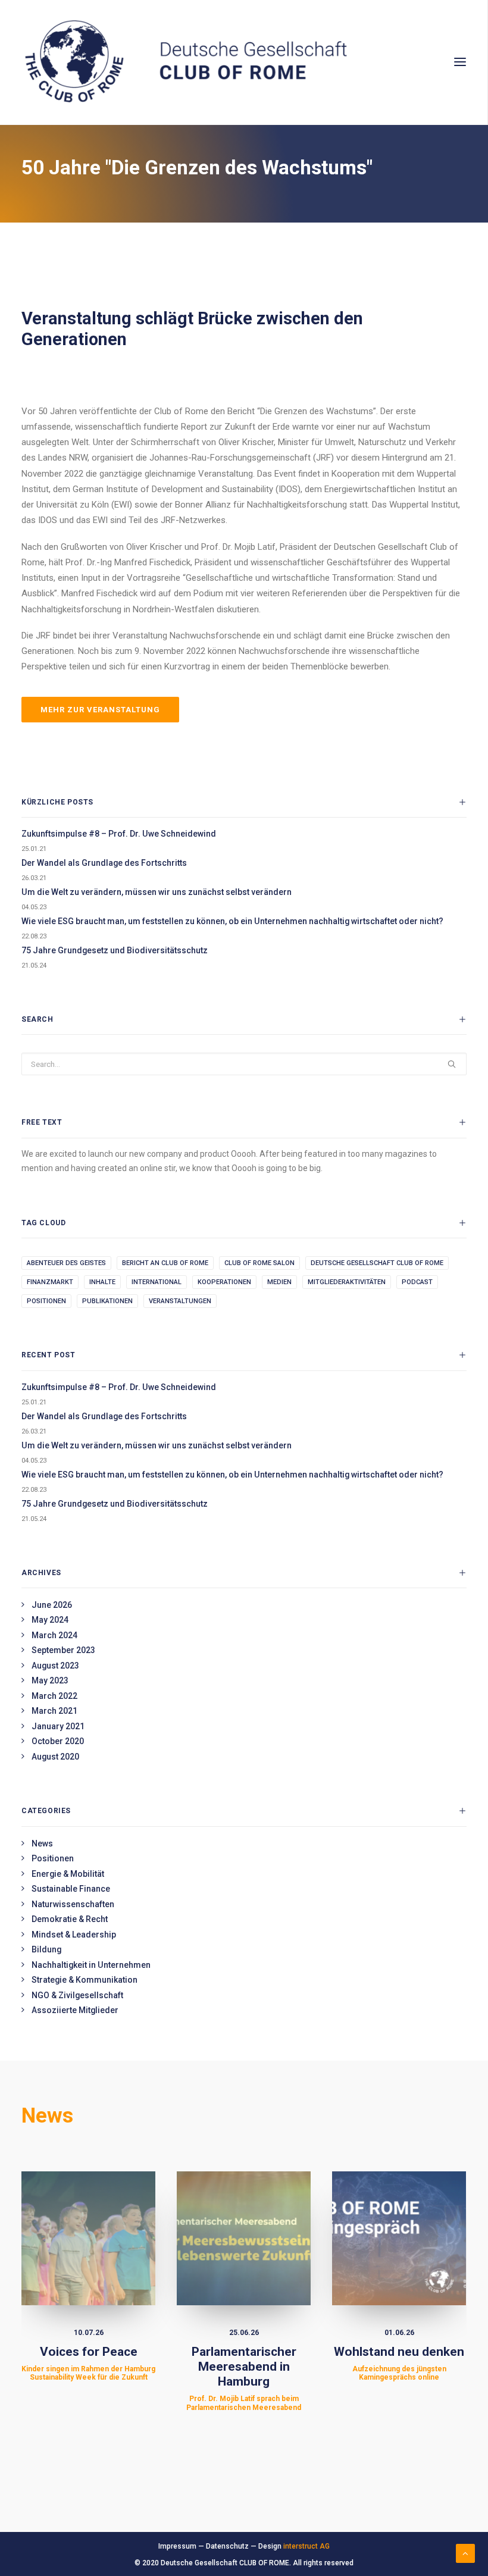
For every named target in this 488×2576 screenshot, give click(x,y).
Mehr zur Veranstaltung (100, 710)
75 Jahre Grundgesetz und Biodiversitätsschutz (115, 950)
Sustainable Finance (71, 1889)
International (157, 1282)
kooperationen (224, 1282)
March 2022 (54, 1696)
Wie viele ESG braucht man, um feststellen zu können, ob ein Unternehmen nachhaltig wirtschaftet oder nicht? (232, 921)
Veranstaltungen (180, 1301)
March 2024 (54, 1635)
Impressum (177, 2546)
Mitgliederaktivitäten (347, 1282)
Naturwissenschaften (73, 1904)
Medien (279, 1282)
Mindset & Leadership (74, 1935)
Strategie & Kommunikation (85, 1980)
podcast (417, 1282)
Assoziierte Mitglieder (75, 2010)
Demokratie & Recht (70, 1919)
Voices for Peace (88, 2363)
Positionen (46, 1301)
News (42, 1843)
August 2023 (55, 1666)
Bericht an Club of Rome (165, 1263)
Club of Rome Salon (259, 1263)
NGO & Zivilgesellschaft (77, 1995)
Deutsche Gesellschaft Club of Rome (377, 1263)
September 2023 (63, 1650)
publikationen (107, 1301)
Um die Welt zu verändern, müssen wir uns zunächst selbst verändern (157, 892)
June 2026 (52, 1605)
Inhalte (102, 1282)
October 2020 (58, 1741)
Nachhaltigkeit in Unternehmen (91, 1965)
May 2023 (50, 1680)
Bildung (46, 1949)
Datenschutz (227, 2546)
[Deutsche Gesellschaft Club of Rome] (244, 62)
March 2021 (54, 1711)
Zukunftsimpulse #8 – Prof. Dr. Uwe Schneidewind (119, 834)
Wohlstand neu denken (399, 2363)
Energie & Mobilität (68, 1874)
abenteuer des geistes (66, 1263)
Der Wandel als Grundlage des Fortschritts (104, 863)
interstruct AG (306, 2546)
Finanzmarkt (50, 1282)
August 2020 (55, 1757)
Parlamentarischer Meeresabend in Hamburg (244, 2378)
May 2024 (50, 1620)
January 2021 (58, 1726)
